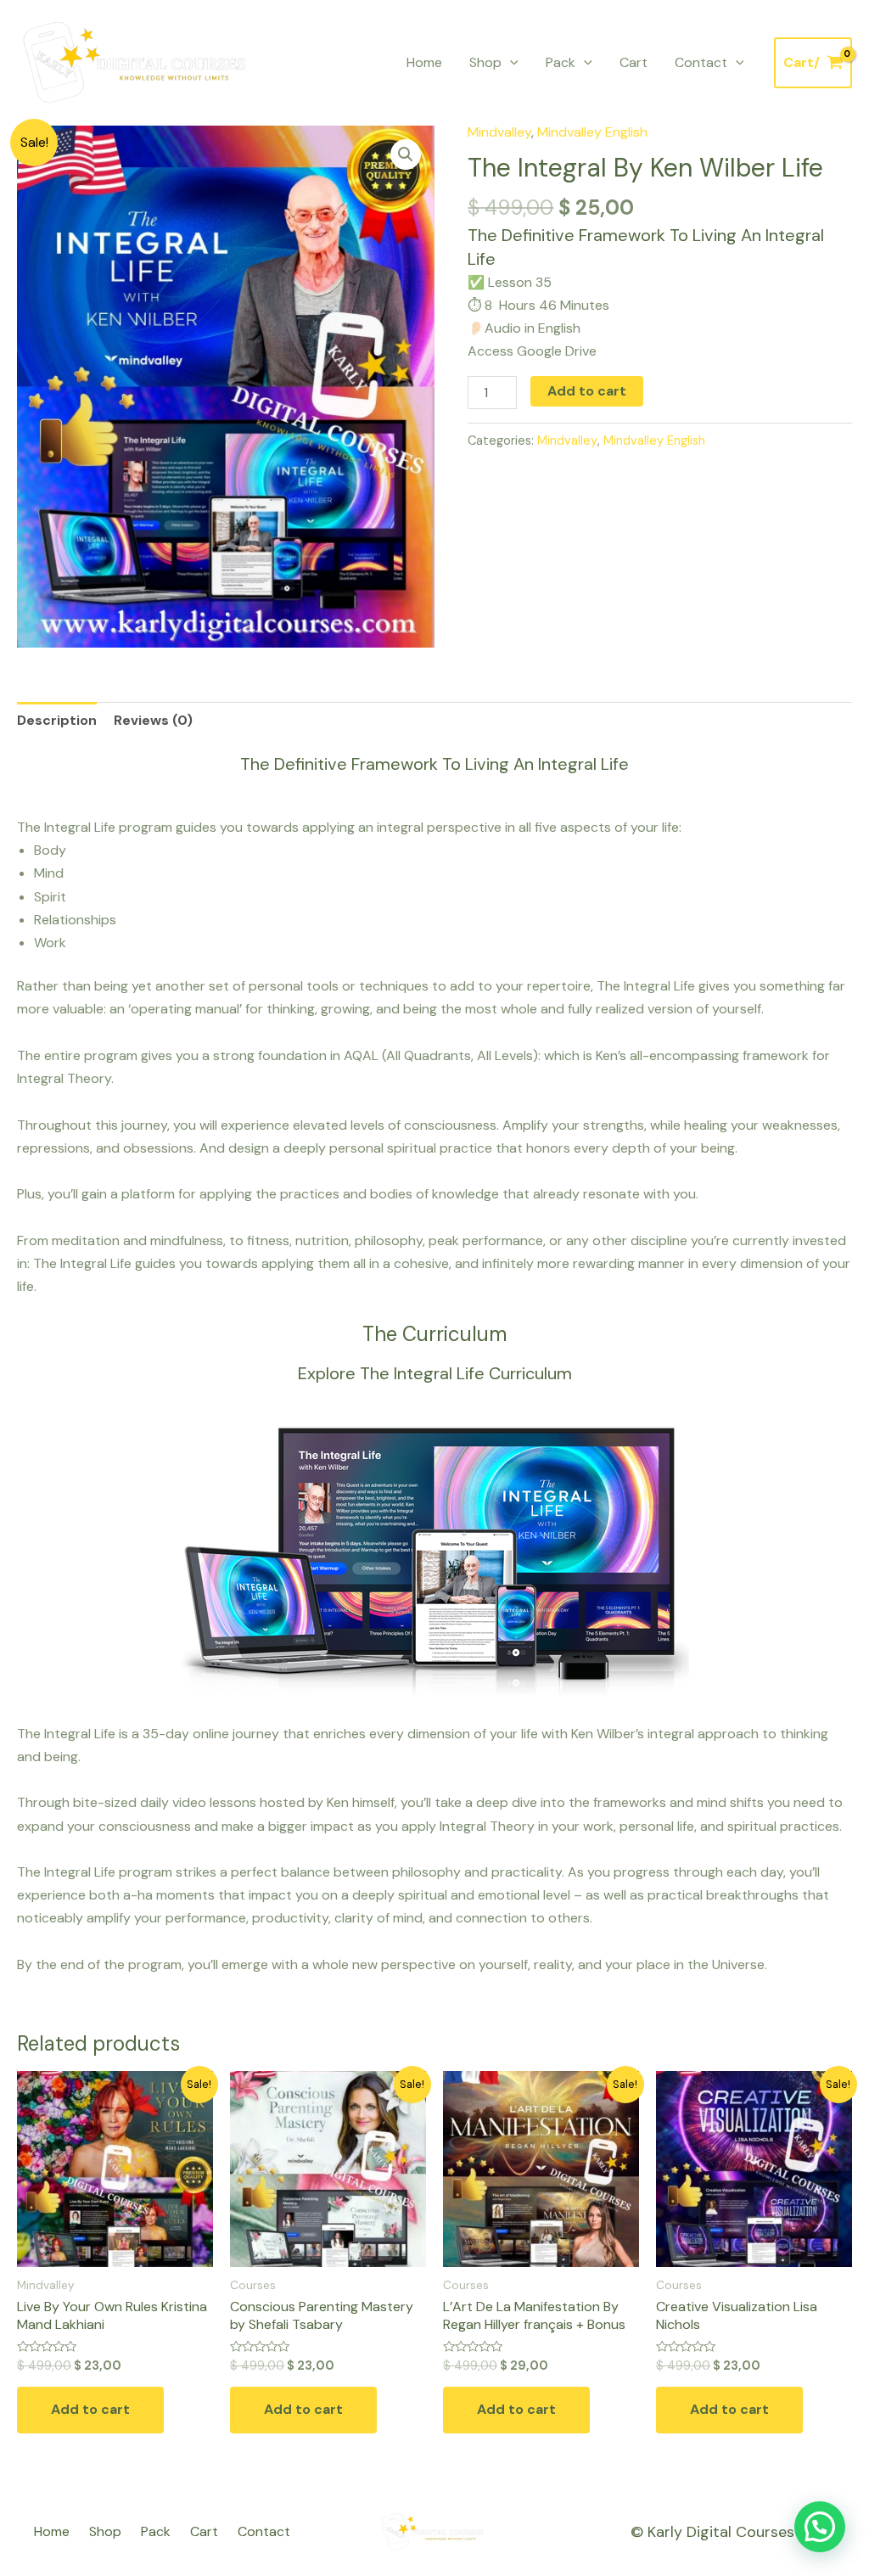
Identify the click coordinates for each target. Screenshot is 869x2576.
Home (424, 62)
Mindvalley (499, 132)
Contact (701, 62)
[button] (820, 2527)
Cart (634, 62)
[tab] (57, 720)
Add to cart (587, 391)
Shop (485, 62)
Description (57, 720)
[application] (510, 63)
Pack (561, 62)
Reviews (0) (153, 720)
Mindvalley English (592, 132)
